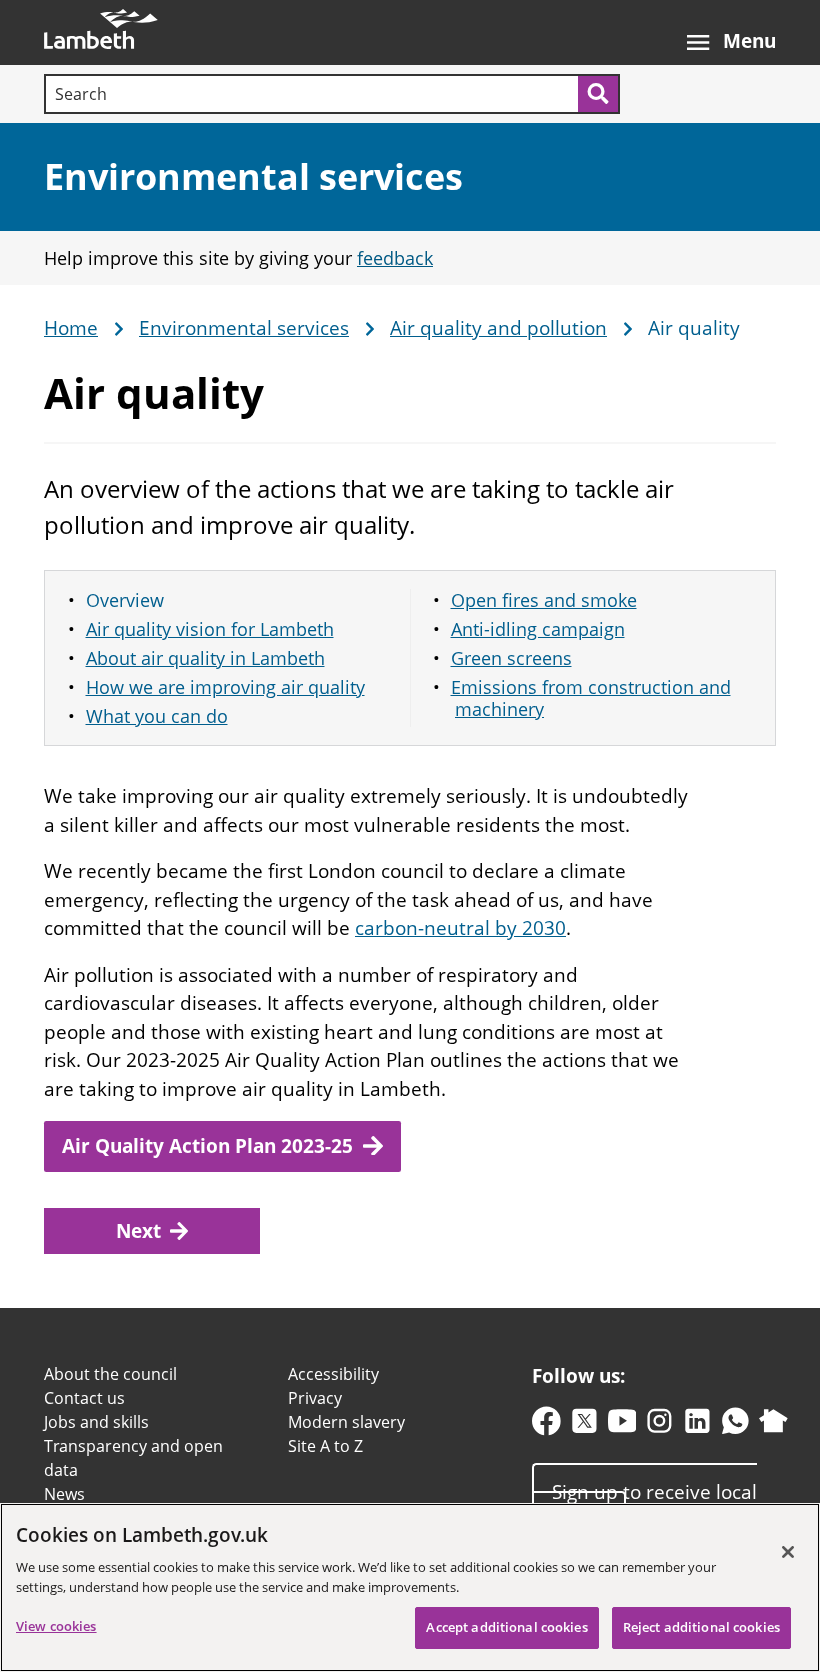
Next (138, 1231)
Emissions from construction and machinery (591, 698)
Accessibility (333, 1374)
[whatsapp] (735, 1425)
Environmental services (253, 176)
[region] (410, 1587)
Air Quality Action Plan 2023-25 (207, 1146)
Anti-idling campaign (538, 629)
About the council (110, 1374)
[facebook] (546, 1425)
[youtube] (622, 1425)
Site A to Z (325, 1446)
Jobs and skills (96, 1422)
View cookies (56, 1626)
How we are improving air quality (225, 687)
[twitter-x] (584, 1425)
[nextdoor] (773, 1425)
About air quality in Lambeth (205, 658)
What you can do (157, 716)
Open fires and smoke (544, 600)
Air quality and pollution (498, 329)
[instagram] (659, 1425)
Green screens (511, 658)
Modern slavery (346, 1422)
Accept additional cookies (506, 1627)
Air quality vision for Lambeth (210, 629)
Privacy (315, 1398)
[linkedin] (697, 1425)
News (64, 1494)
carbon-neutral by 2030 (460, 928)
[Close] (788, 1552)
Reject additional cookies (701, 1627)
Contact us (84, 1398)
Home (71, 329)
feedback (395, 258)
